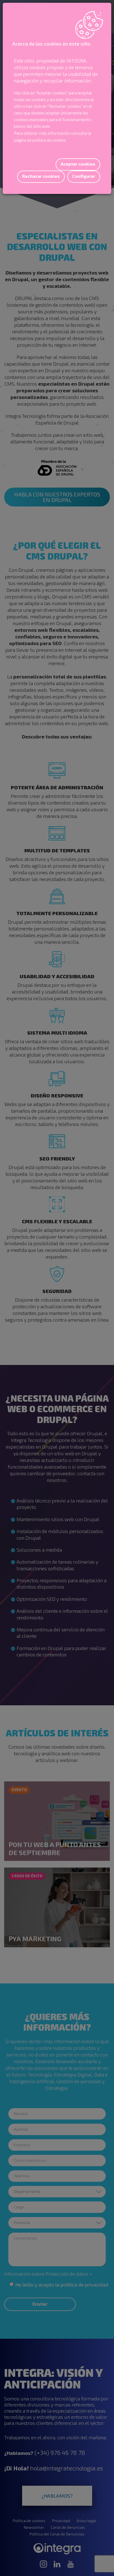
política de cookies (49, 140)
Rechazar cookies (41, 176)
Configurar (84, 176)
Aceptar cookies (78, 164)
